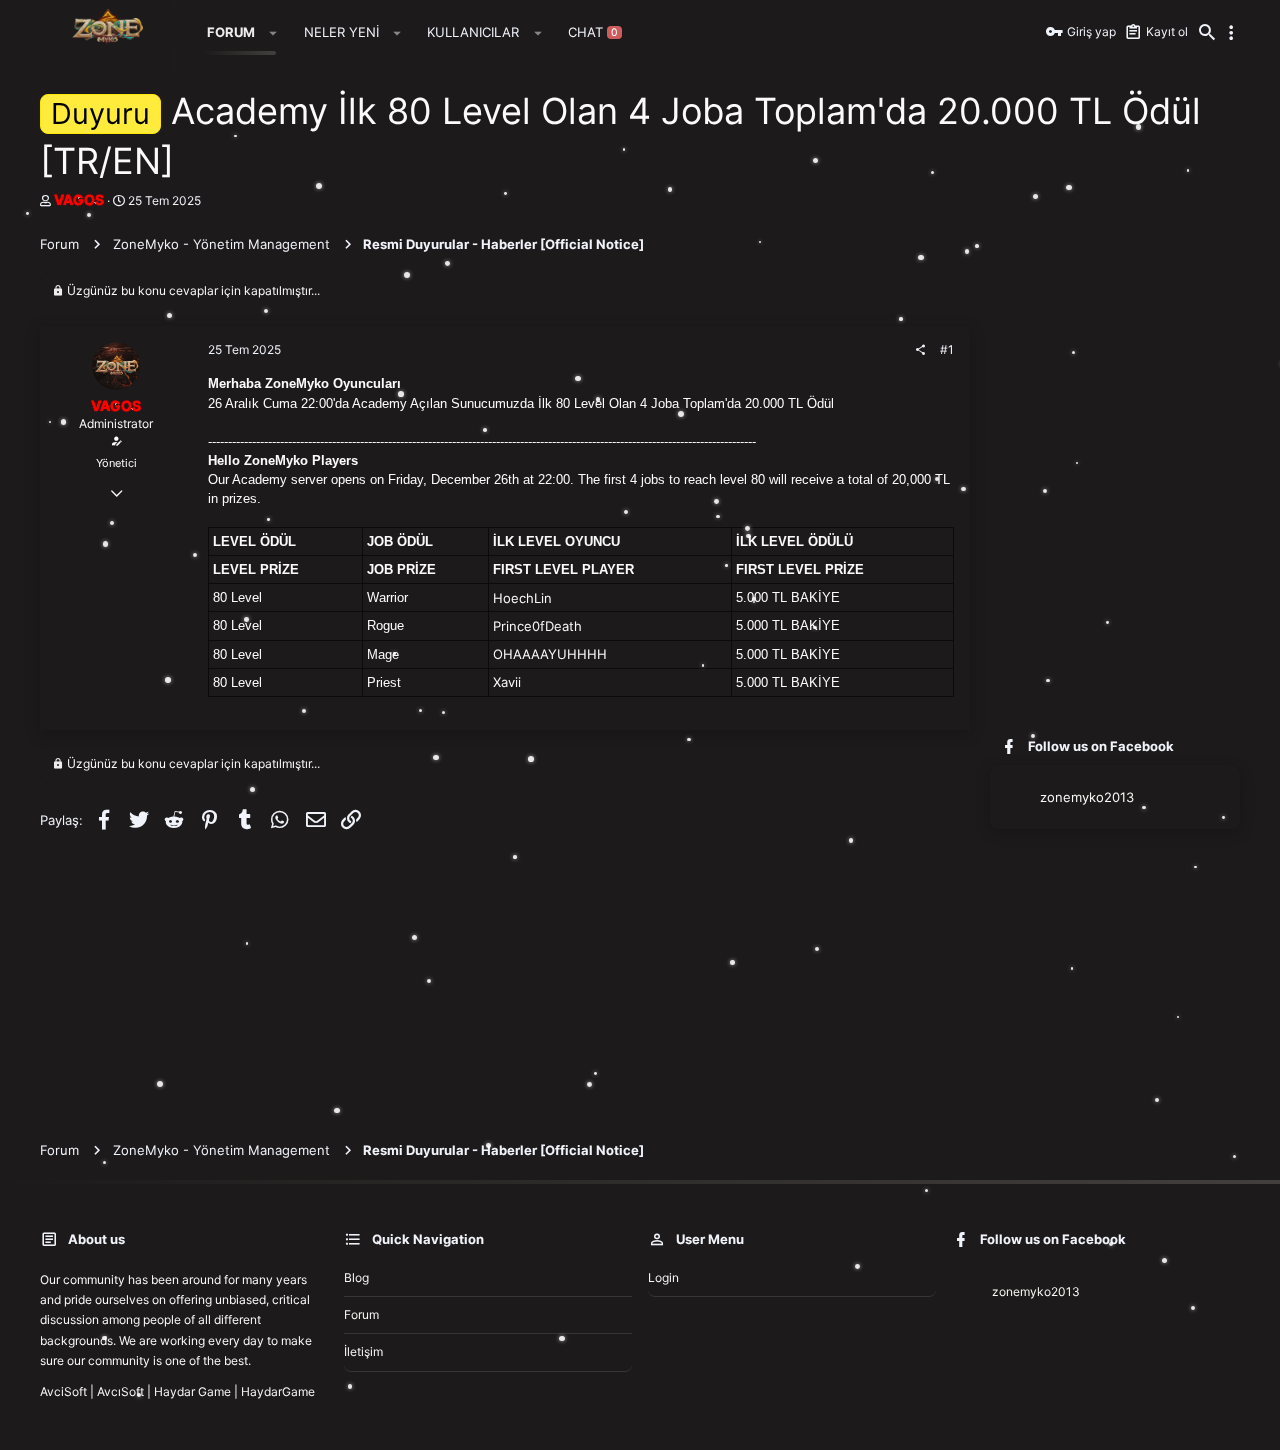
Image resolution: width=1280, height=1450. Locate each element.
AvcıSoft (120, 1391)
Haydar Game (192, 1391)
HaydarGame (278, 1391)
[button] (273, 33)
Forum (361, 1314)
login (663, 1277)
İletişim (363, 1351)
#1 (947, 349)
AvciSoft (63, 1391)
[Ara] (1207, 33)
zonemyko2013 (1087, 797)
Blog (356, 1277)
